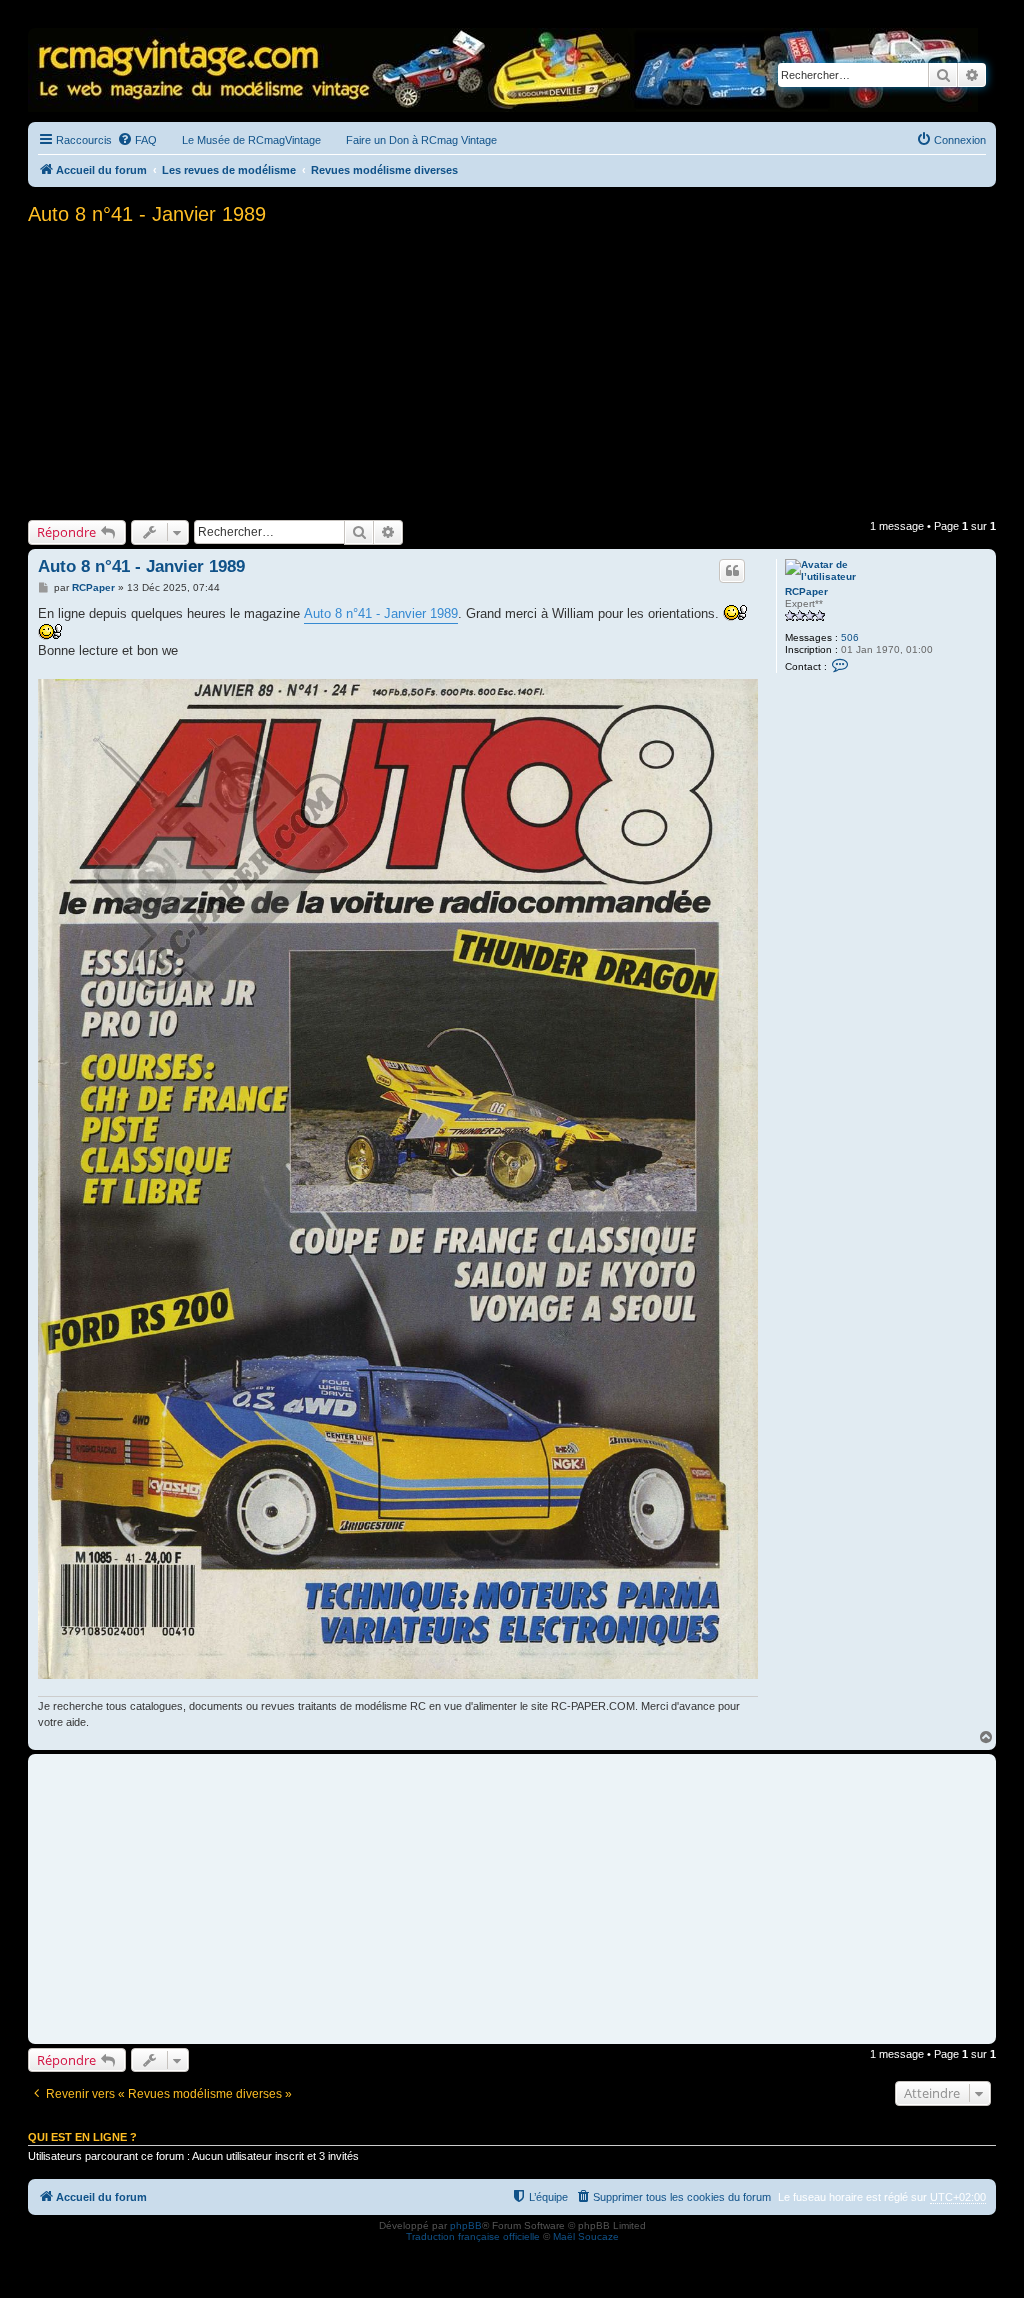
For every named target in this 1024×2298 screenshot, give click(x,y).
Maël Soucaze (586, 2236)
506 (850, 637)
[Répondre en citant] (732, 571)
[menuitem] (137, 140)
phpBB (466, 2225)
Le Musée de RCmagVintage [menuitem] (251, 140)
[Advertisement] (512, 370)
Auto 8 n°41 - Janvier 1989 (147, 214)
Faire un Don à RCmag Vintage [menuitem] (421, 140)
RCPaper (806, 591)
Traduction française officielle (473, 2236)
